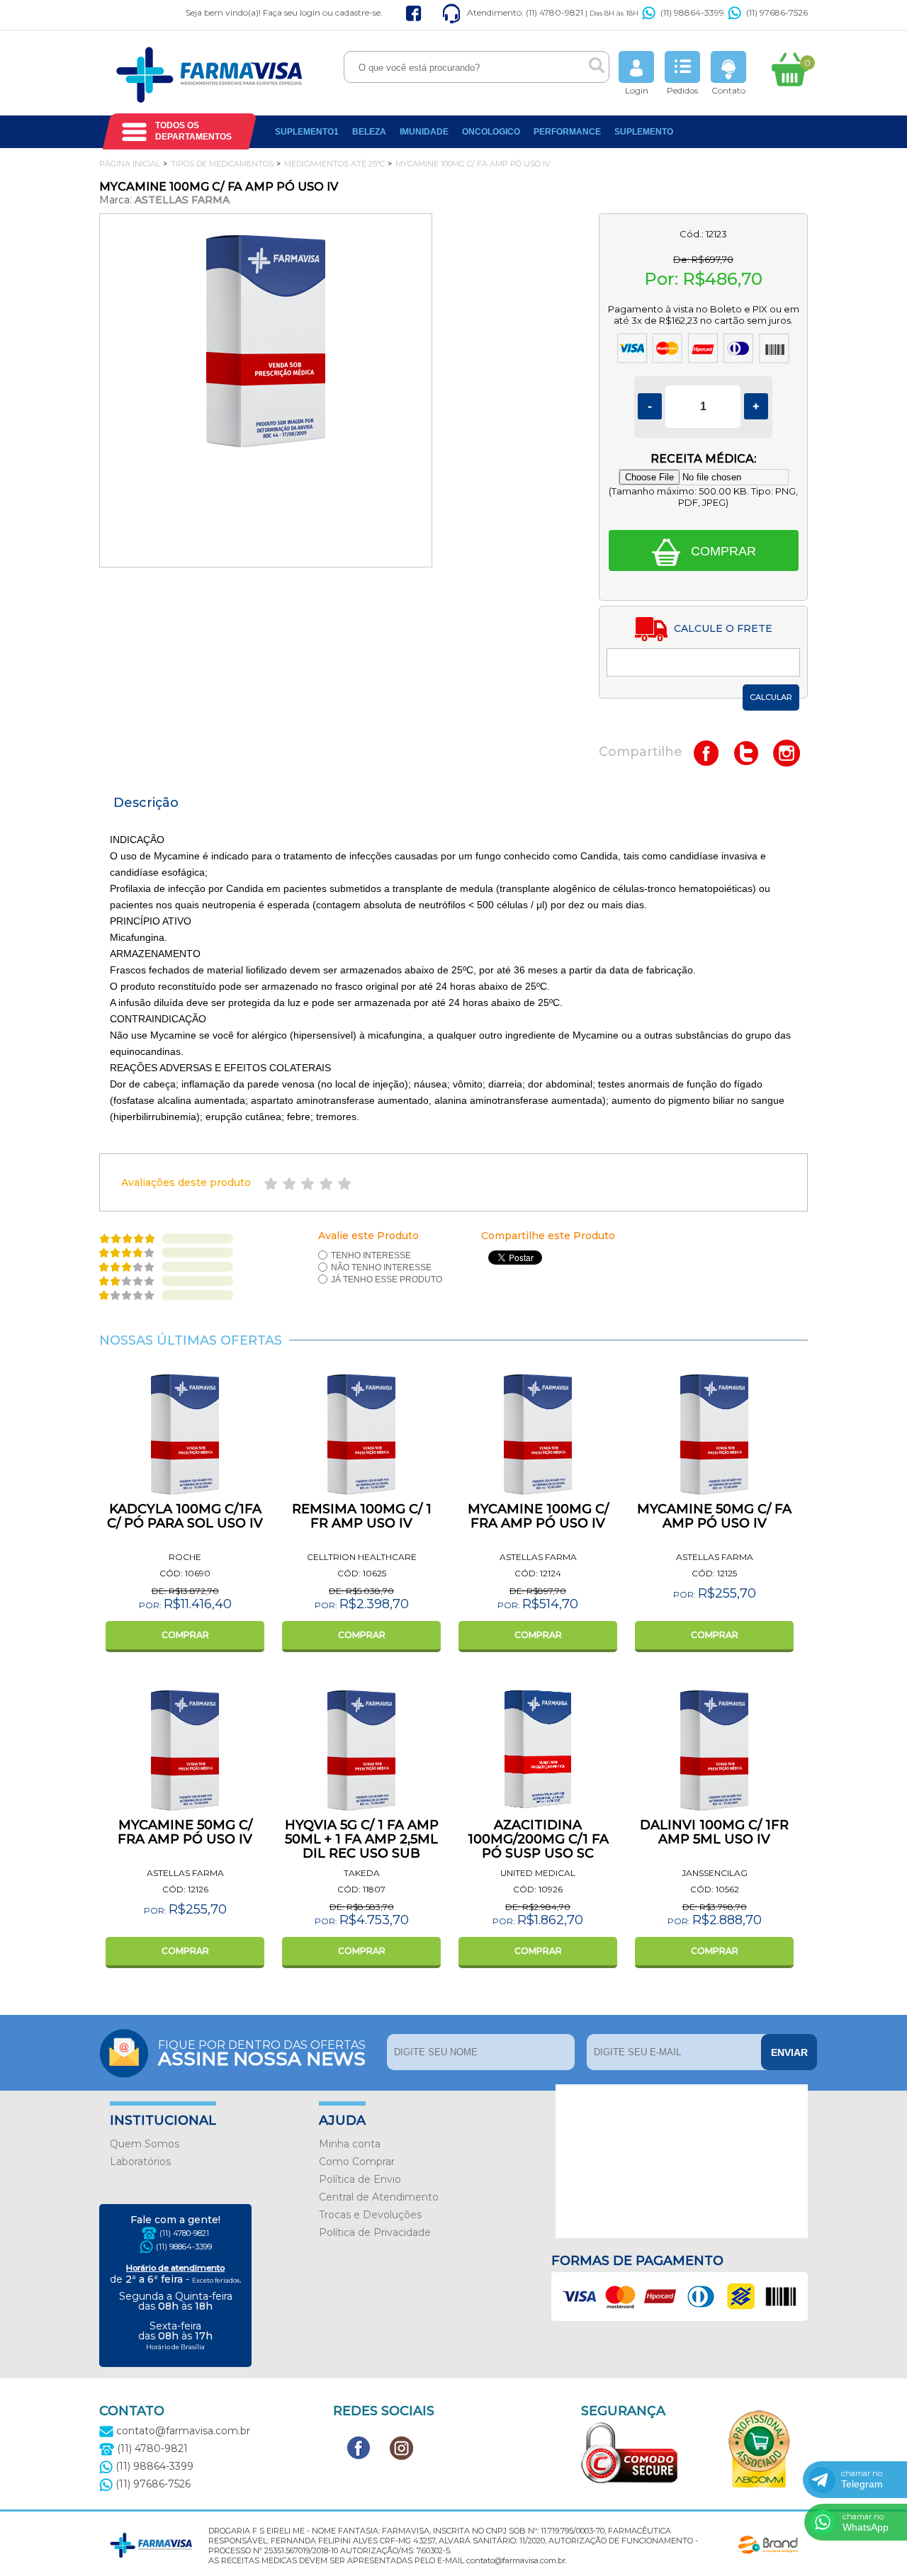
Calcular (771, 697)
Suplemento (644, 132)
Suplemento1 (307, 132)
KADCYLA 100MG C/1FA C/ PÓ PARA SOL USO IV (185, 1516)
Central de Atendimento (379, 2197)
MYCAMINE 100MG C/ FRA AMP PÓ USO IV (538, 1516)
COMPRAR (185, 1635)
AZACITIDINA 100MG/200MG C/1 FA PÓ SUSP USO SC (538, 1839)
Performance (567, 132)
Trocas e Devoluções (370, 2215)
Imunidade (424, 132)
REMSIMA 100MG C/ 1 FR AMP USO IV (362, 1516)
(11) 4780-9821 (184, 2233)
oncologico (491, 132)
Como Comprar (357, 2162)
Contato (728, 90)
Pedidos (682, 90)
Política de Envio (360, 2179)
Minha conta (350, 2144)
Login (637, 90)
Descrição (146, 803)
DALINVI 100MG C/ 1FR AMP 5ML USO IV (714, 1832)
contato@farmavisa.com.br (182, 2431)
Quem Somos (145, 2144)
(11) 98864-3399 (692, 12)
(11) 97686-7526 (777, 12)
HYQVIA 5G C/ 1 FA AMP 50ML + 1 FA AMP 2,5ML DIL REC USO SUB (362, 1839)
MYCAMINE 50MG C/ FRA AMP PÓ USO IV (185, 1832)
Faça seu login (292, 12)
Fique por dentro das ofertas (262, 2052)
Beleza (369, 132)
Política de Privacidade (375, 2232)
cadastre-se (358, 12)
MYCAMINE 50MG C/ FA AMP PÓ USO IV (714, 1516)
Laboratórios (140, 2162)
